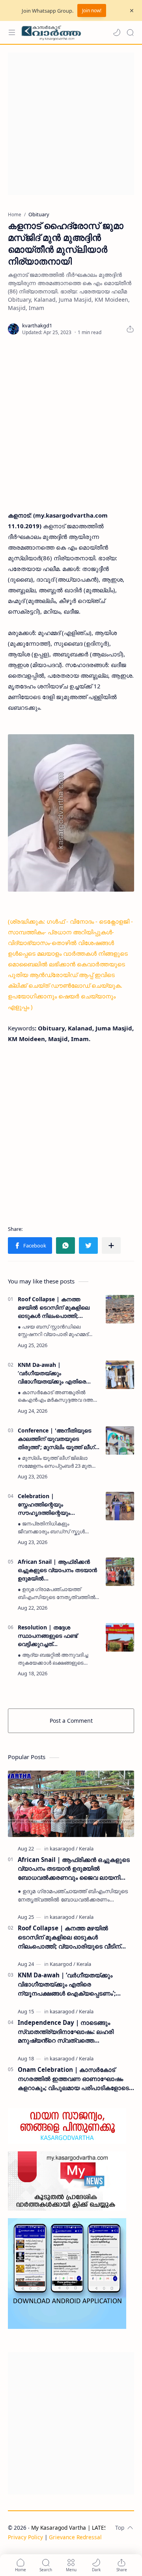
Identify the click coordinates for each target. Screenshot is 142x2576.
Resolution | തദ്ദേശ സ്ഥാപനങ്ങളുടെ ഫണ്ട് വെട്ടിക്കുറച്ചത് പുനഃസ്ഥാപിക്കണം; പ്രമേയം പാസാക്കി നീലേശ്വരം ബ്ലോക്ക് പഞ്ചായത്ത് (55, 1636)
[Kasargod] (63, 1964)
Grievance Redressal (75, 2537)
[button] (117, 32)
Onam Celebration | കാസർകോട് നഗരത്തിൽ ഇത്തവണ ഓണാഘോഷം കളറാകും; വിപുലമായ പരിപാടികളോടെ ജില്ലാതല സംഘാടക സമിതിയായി (73, 2079)
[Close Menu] (132, 11)
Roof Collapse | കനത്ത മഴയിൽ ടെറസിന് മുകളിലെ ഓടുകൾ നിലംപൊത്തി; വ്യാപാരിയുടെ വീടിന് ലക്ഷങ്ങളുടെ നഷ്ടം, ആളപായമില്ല (54, 1308)
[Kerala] (86, 1848)
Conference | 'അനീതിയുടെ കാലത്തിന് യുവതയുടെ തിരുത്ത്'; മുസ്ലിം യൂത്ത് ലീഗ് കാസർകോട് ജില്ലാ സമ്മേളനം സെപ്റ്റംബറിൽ (58, 1439)
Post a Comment (71, 1721)
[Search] (130, 32)
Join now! (92, 10)
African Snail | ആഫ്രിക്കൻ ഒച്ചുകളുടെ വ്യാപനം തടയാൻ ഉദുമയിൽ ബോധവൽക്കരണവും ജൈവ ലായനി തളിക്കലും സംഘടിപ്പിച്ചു (57, 1570)
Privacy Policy (25, 2537)
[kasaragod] (64, 1848)
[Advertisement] (71, 124)
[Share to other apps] (111, 1245)
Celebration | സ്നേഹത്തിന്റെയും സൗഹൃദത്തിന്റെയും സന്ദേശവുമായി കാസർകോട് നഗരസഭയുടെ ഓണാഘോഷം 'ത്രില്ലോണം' (57, 1504)
